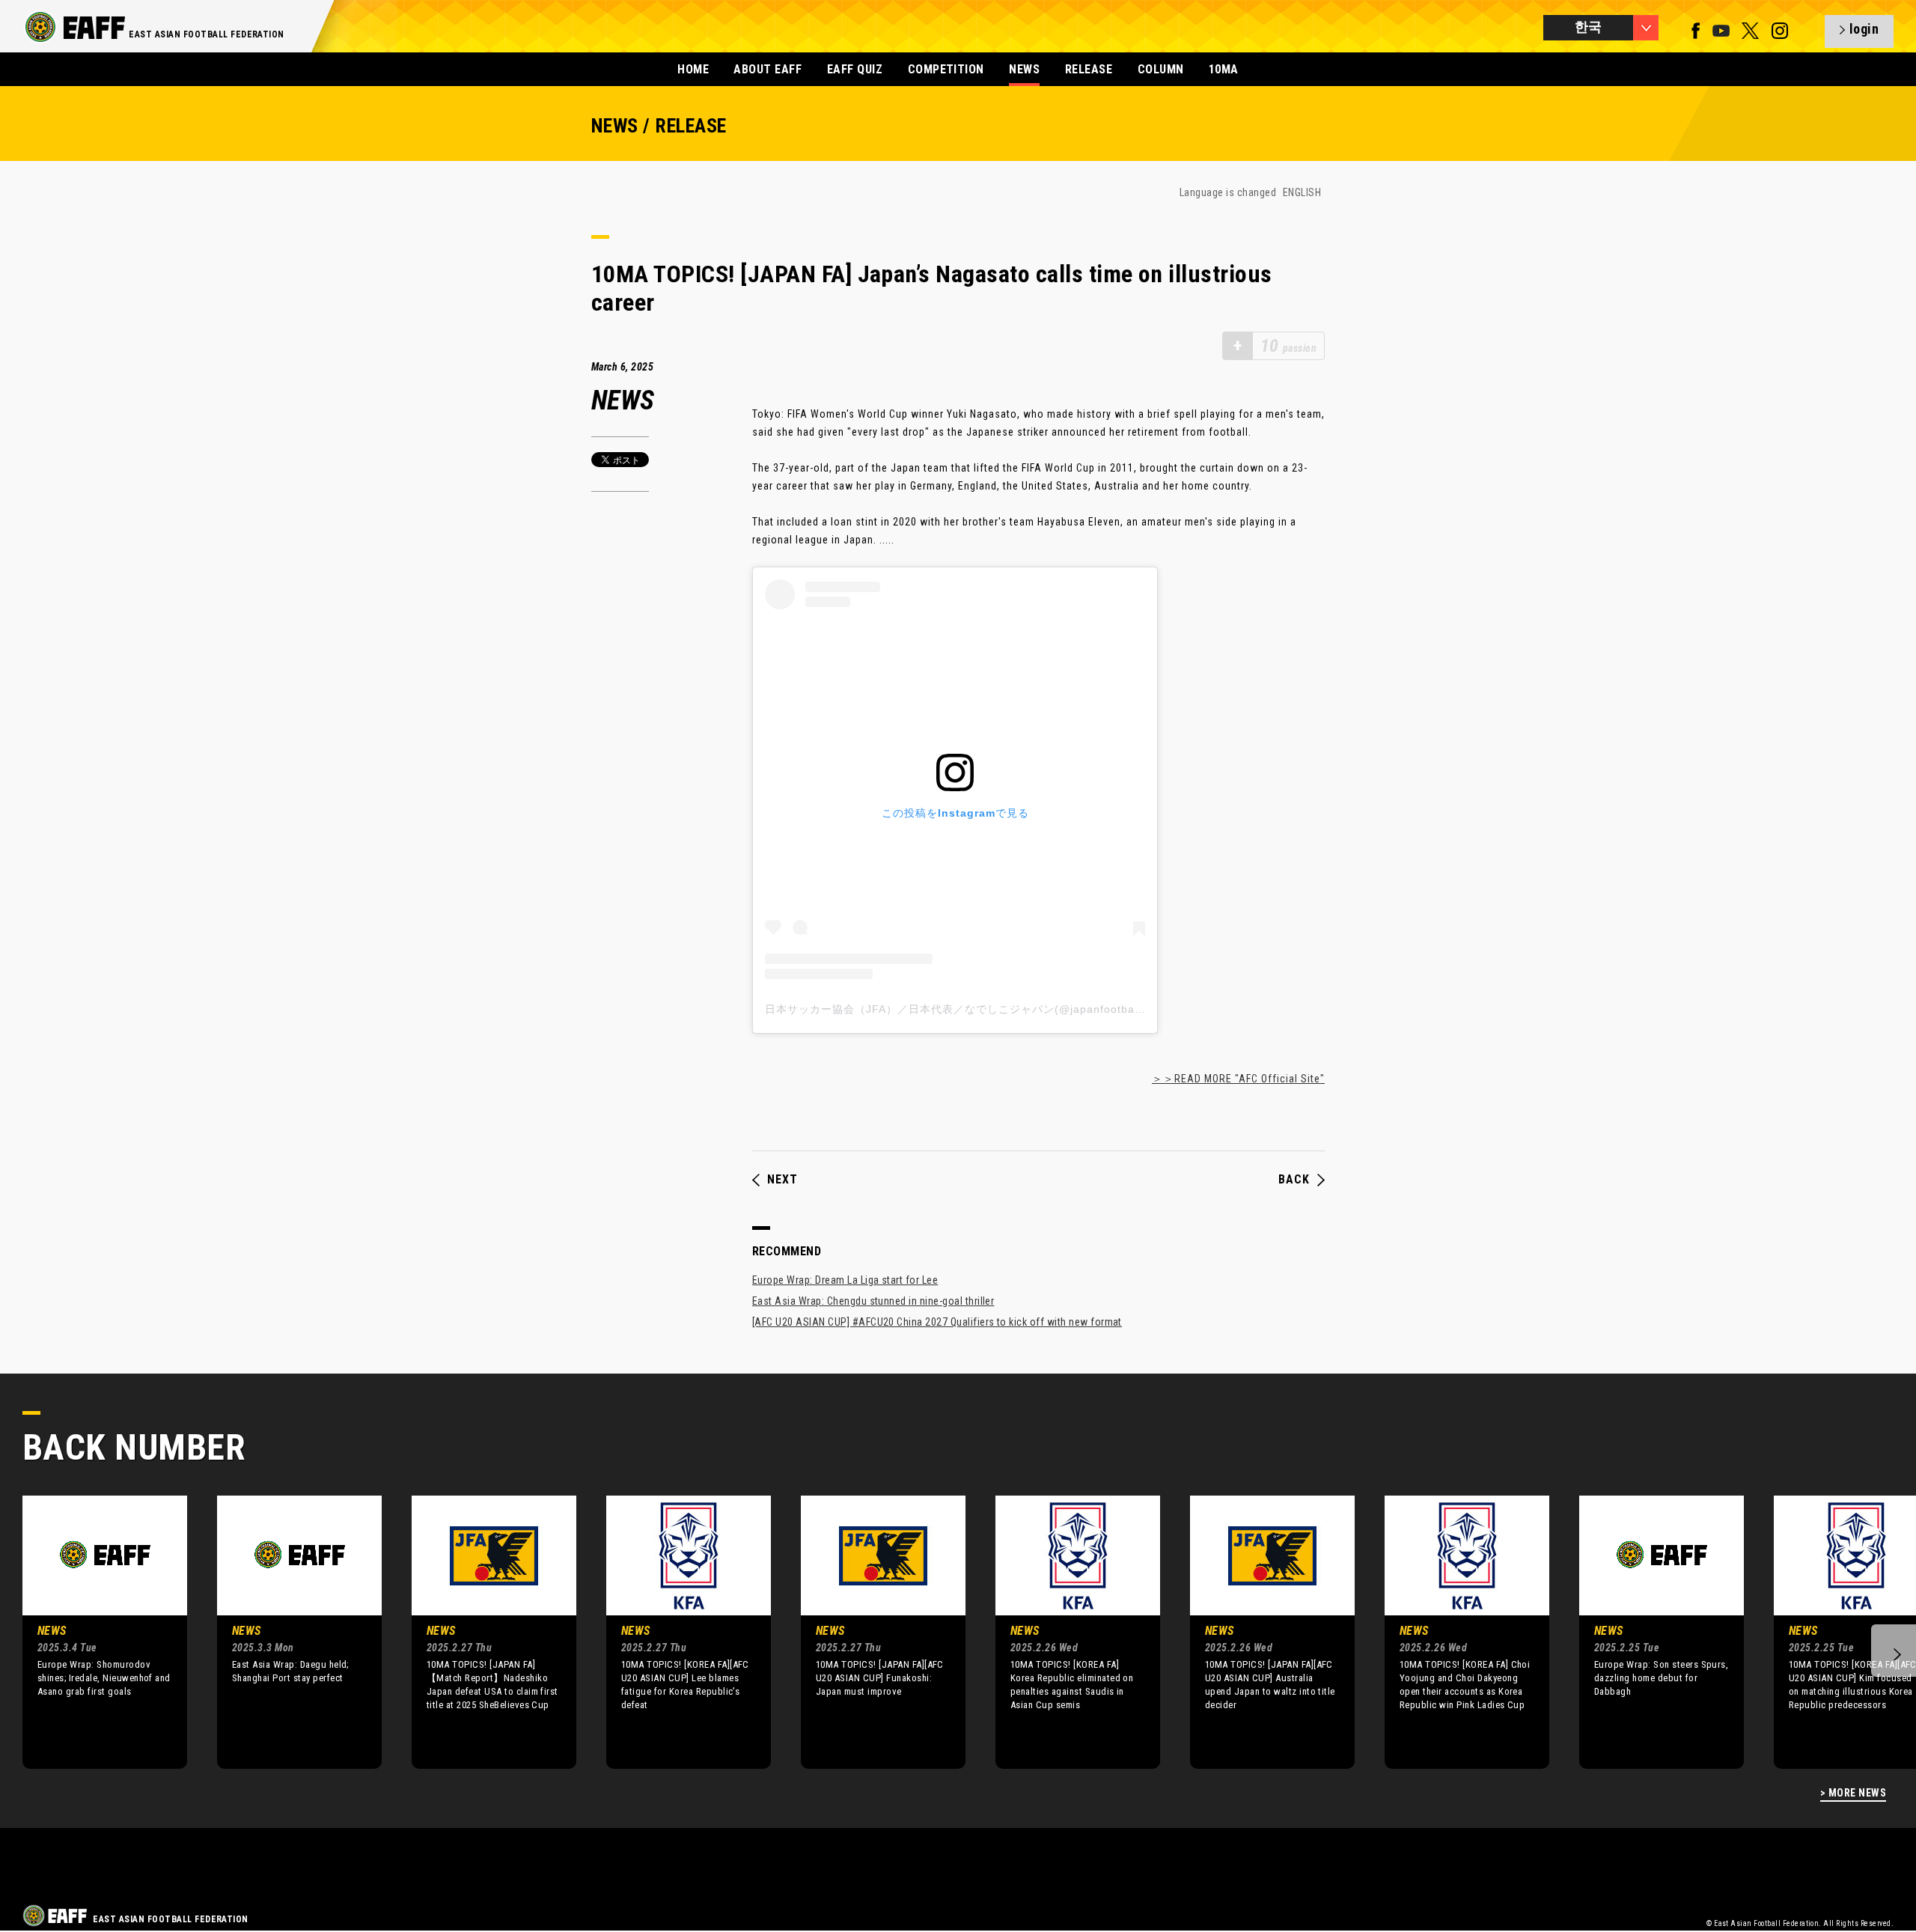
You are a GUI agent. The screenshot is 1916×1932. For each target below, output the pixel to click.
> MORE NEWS (1853, 1793)
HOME (693, 69)
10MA (1224, 69)
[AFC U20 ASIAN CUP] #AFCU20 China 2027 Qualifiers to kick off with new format (937, 1322)
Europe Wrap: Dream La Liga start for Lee (845, 1280)
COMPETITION (946, 69)
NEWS (1024, 69)
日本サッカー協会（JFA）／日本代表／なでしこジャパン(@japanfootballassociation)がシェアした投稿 (1031, 1009)
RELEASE (1089, 69)
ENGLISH (1302, 192)
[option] (94, 1632)
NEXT (782, 1180)
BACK (1294, 1180)
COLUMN (1161, 69)
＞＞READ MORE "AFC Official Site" (1238, 1079)
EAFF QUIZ (855, 69)
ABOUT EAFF (768, 69)
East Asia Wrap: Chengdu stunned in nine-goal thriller (873, 1301)
